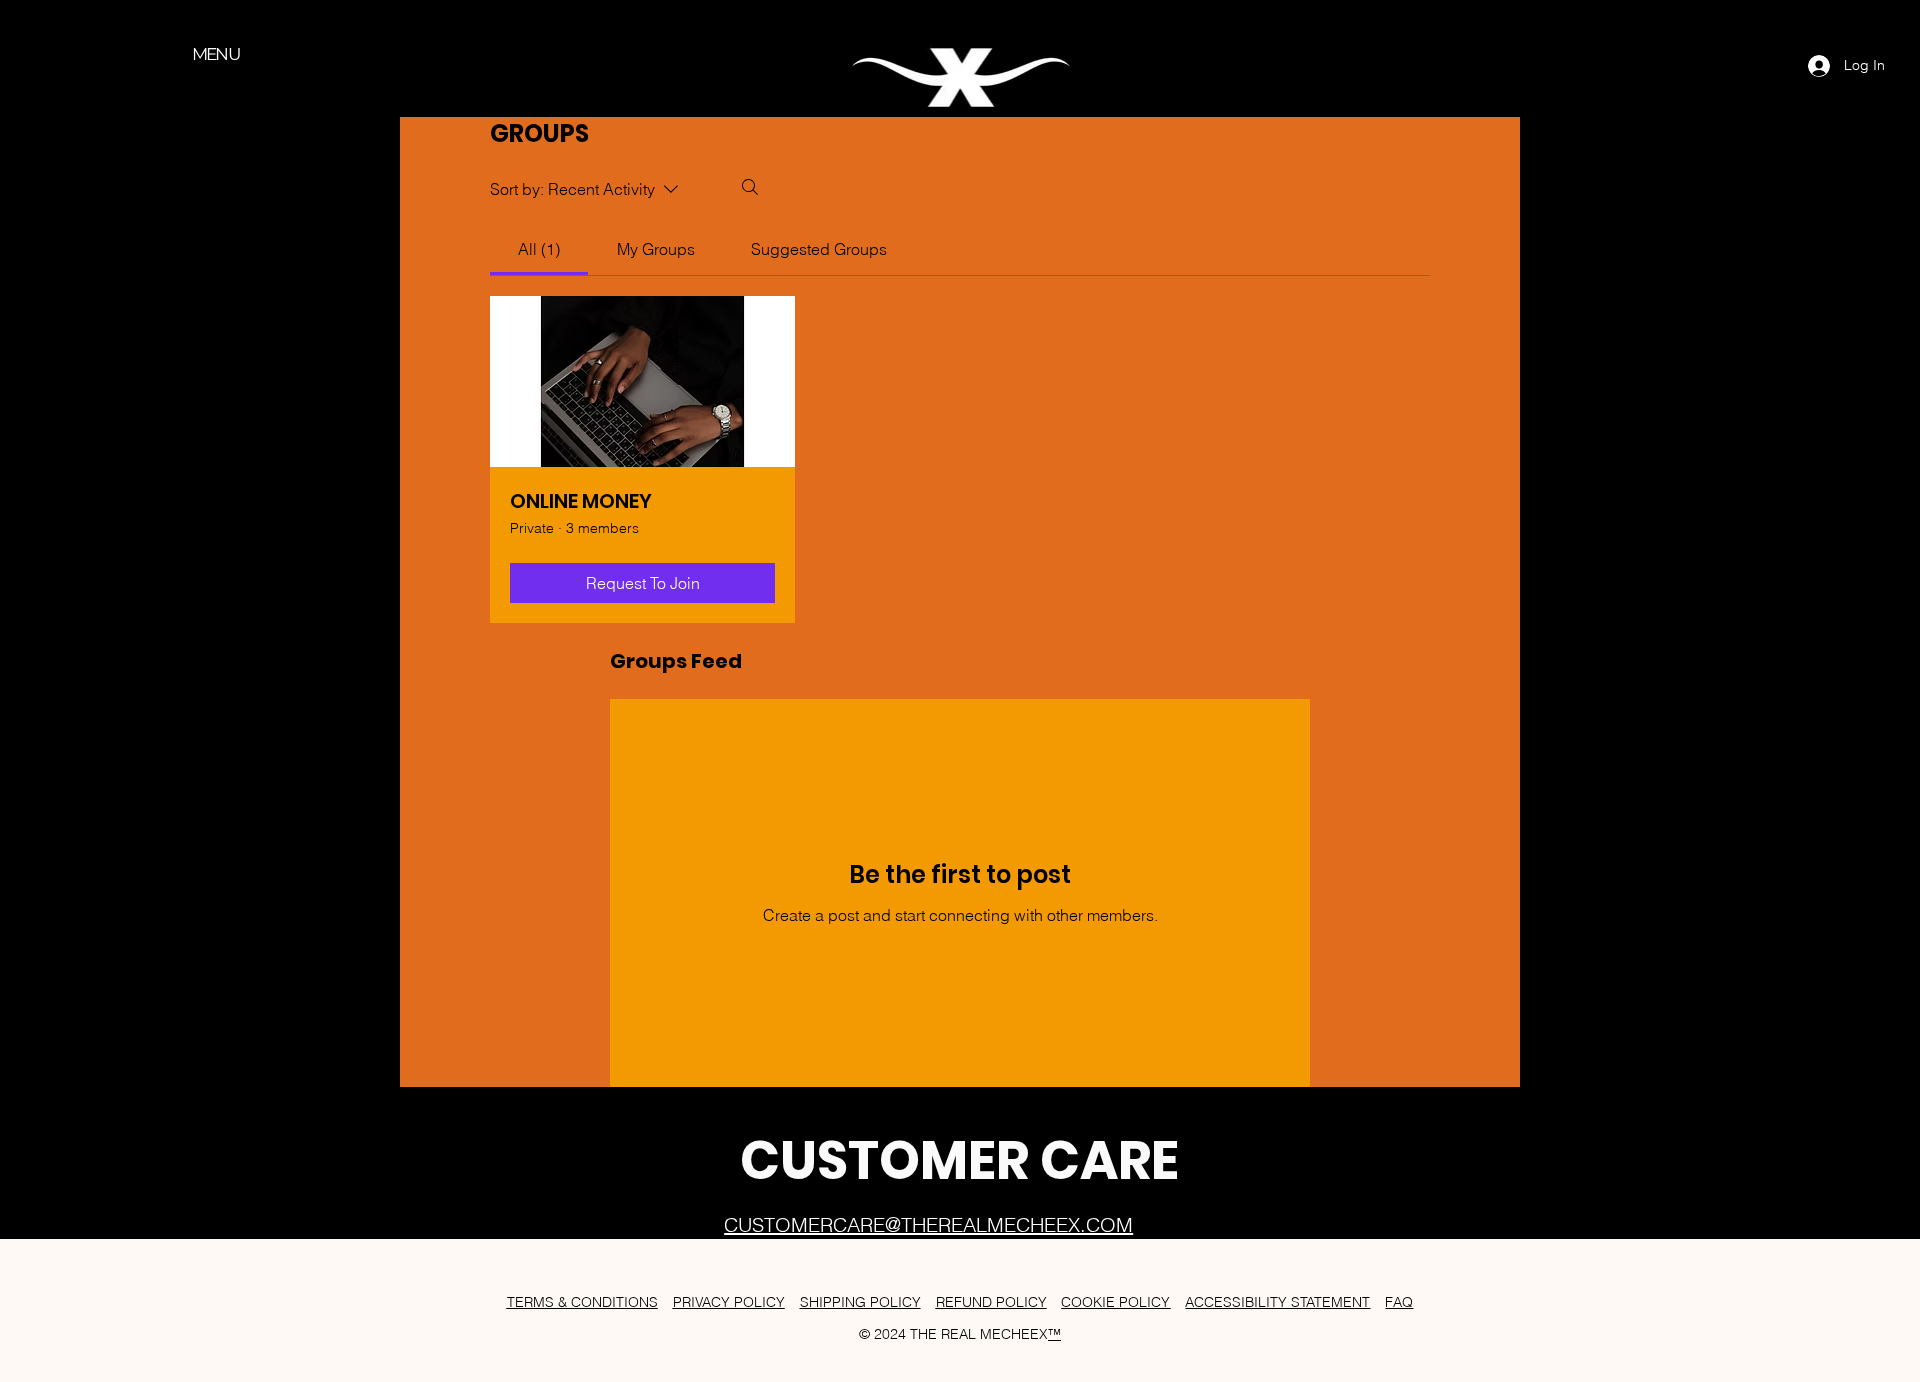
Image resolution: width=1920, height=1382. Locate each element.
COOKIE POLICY (1115, 1302)
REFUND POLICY (991, 1302)
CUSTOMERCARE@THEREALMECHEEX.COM (928, 1224)
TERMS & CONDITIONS (582, 1302)
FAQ (1399, 1302)
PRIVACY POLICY (729, 1302)
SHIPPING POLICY (860, 1302)
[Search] (750, 187)
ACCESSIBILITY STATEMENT (1277, 1302)
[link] (539, 249)
